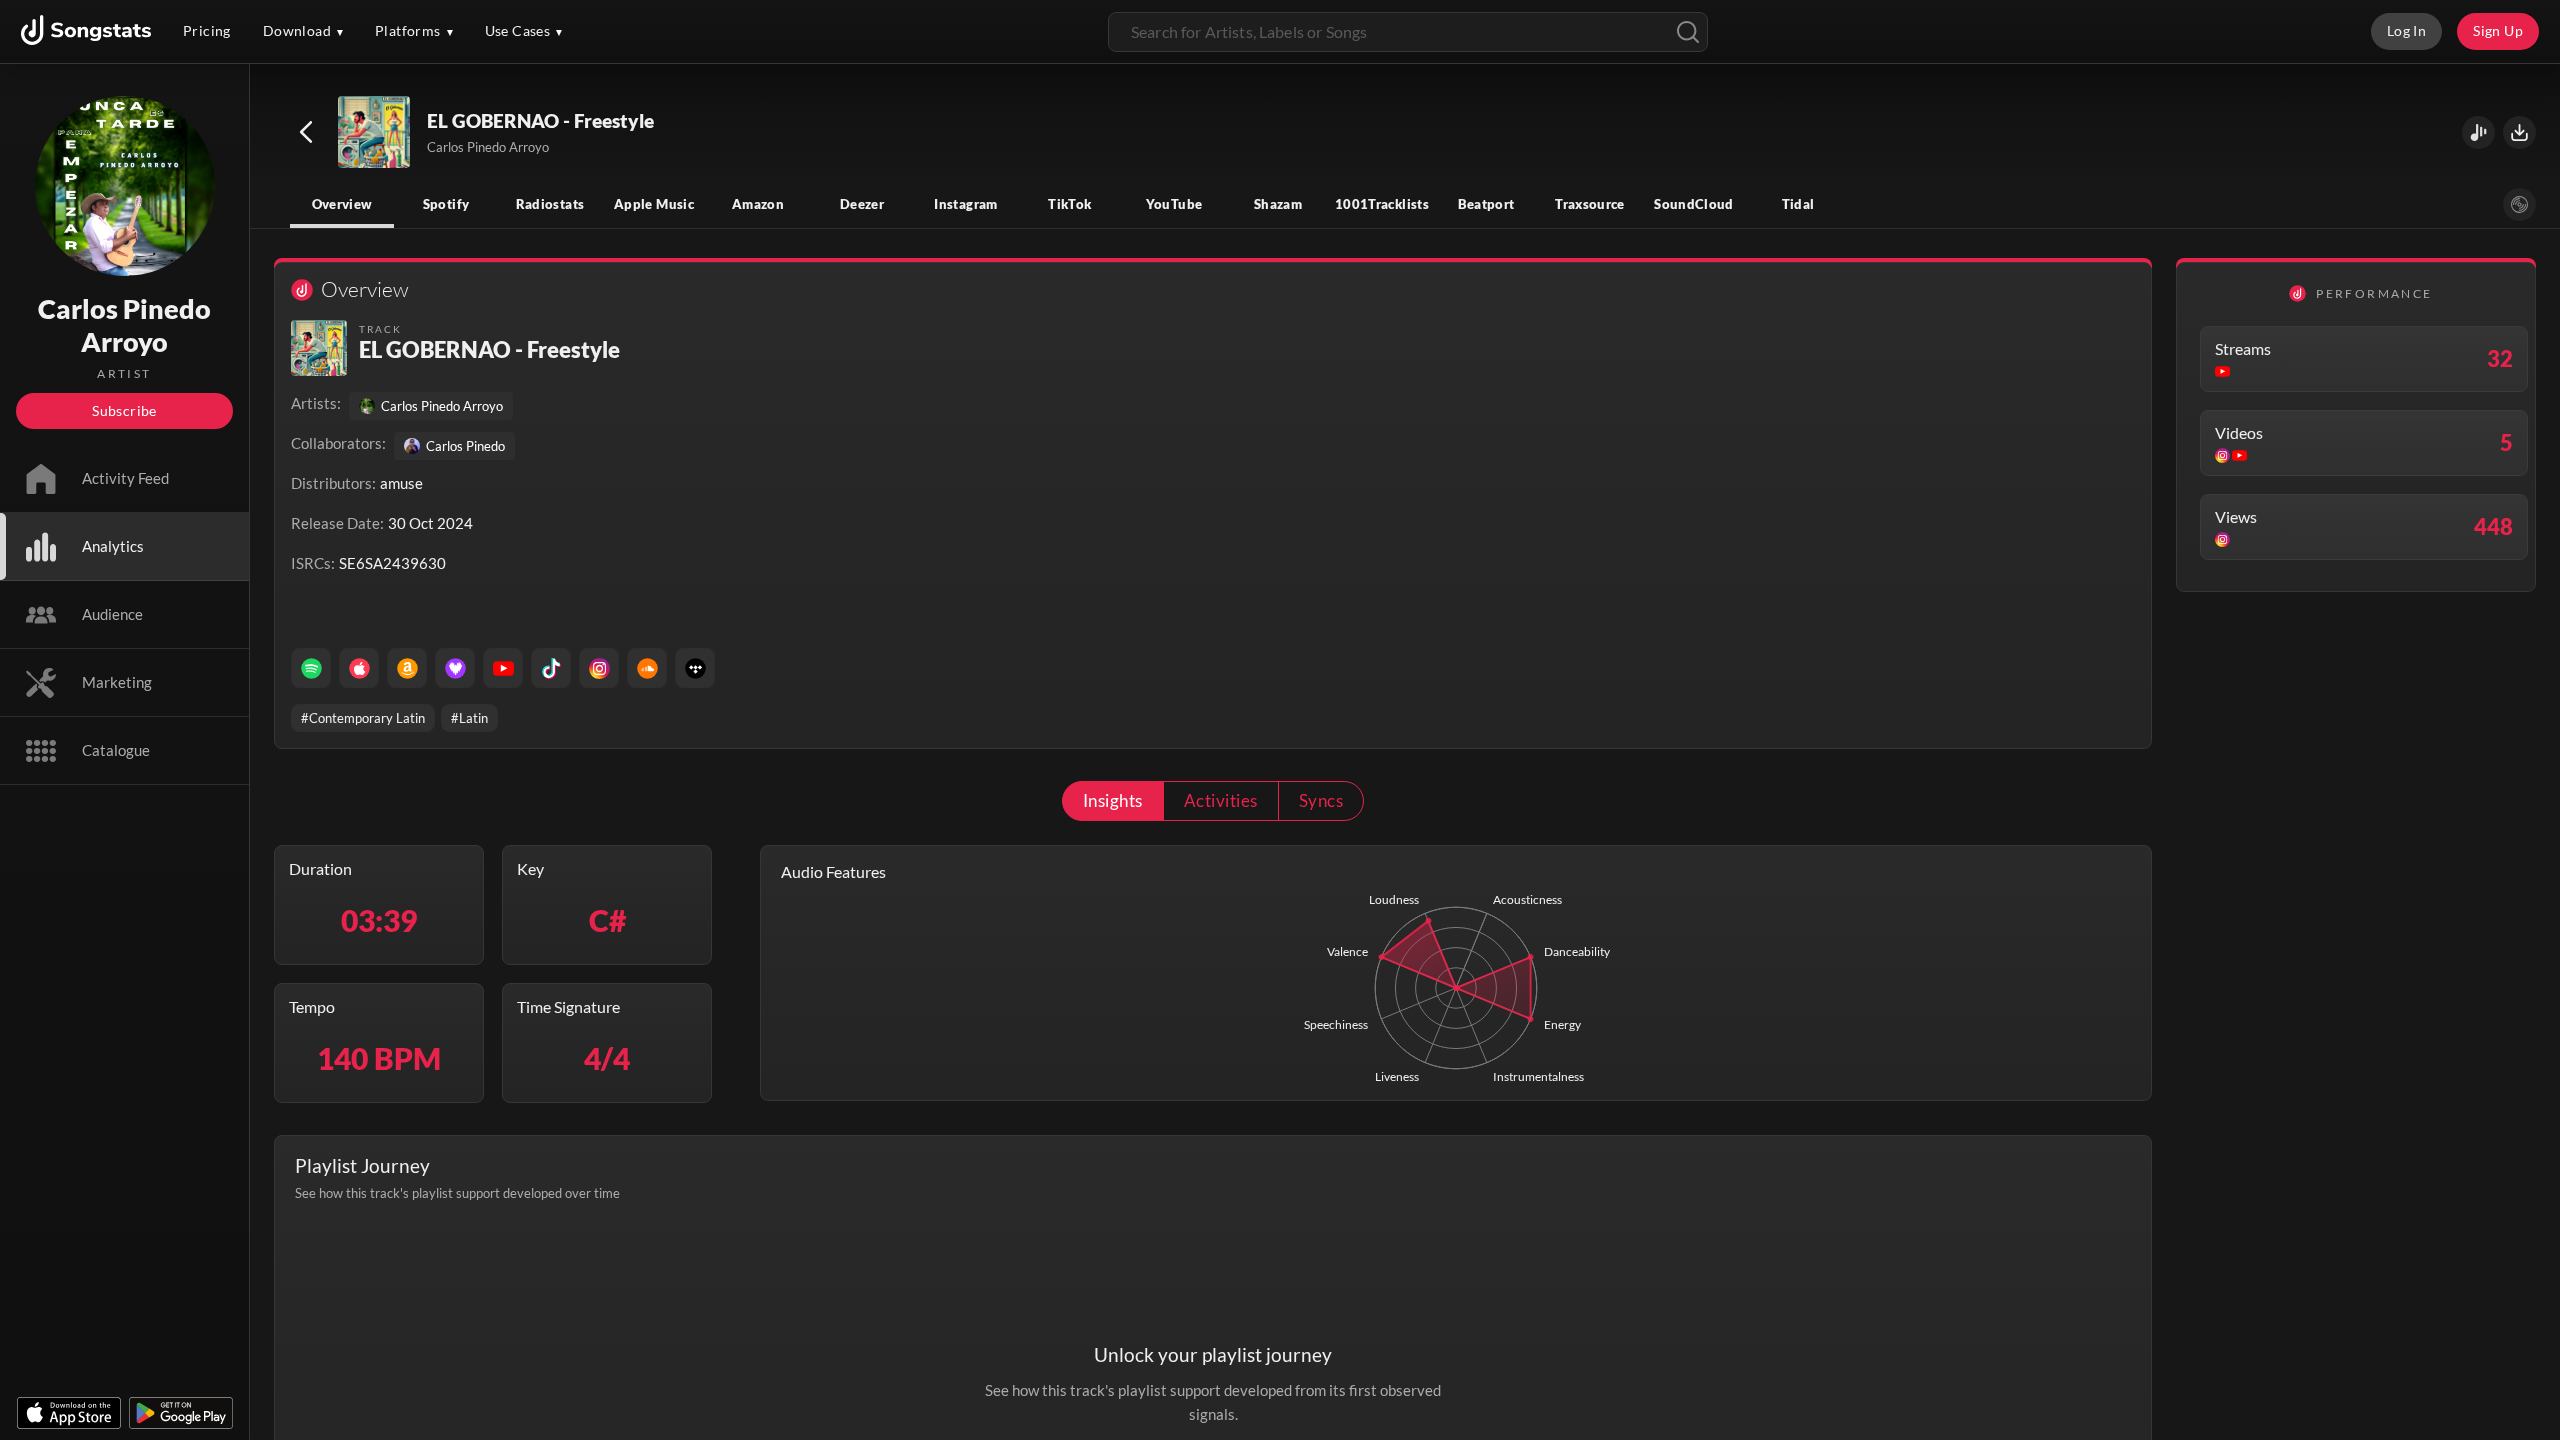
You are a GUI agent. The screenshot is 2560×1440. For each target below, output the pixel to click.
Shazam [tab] (1278, 204)
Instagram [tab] (965, 204)
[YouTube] (503, 668)
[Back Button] (306, 132)
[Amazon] (407, 668)
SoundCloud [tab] (1694, 204)
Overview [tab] (342, 204)
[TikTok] (551, 668)
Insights (1113, 800)
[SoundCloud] (647, 668)
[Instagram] (599, 668)
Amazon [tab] (758, 204)
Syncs (1321, 800)
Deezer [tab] (862, 204)
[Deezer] (455, 668)
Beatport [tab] (1486, 204)
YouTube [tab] (1174, 204)
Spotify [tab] (446, 204)
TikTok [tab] (1069, 204)
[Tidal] (695, 668)
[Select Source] (2519, 204)
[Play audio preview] (375, 133)
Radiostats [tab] (550, 204)
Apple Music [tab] (654, 204)
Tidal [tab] (1798, 204)
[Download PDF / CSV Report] (2519, 132)
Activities (1221, 800)
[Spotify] (311, 668)
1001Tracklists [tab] (1382, 204)
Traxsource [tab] (1590, 204)
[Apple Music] (359, 668)
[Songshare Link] (2478, 132)
